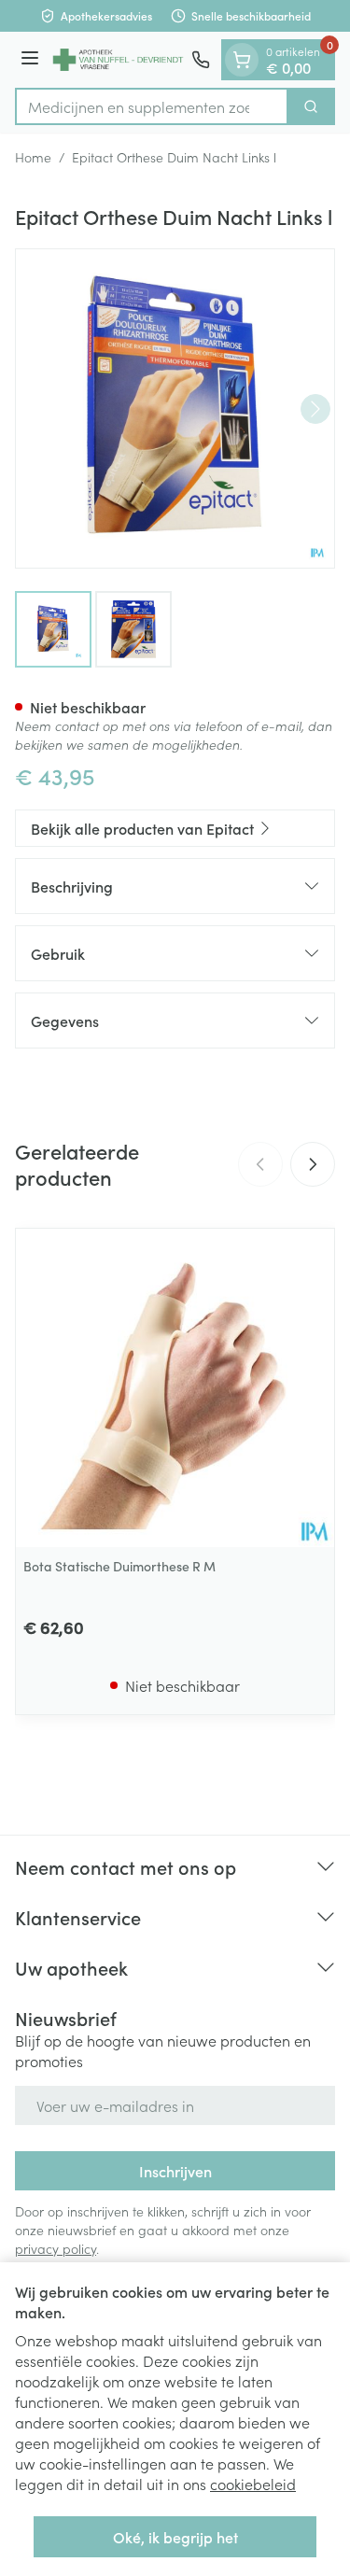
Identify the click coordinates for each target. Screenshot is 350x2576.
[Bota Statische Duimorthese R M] (175, 1388)
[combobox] (152, 106)
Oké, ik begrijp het (175, 2537)
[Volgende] (315, 409)
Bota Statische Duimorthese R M (119, 1566)
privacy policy (56, 2248)
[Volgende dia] (313, 1164)
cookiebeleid (253, 2484)
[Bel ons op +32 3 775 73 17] (201, 60)
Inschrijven (175, 2171)
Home (33, 157)
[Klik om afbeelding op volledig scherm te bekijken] (175, 408)
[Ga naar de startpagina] (118, 60)
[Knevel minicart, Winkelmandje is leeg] (242, 60)
